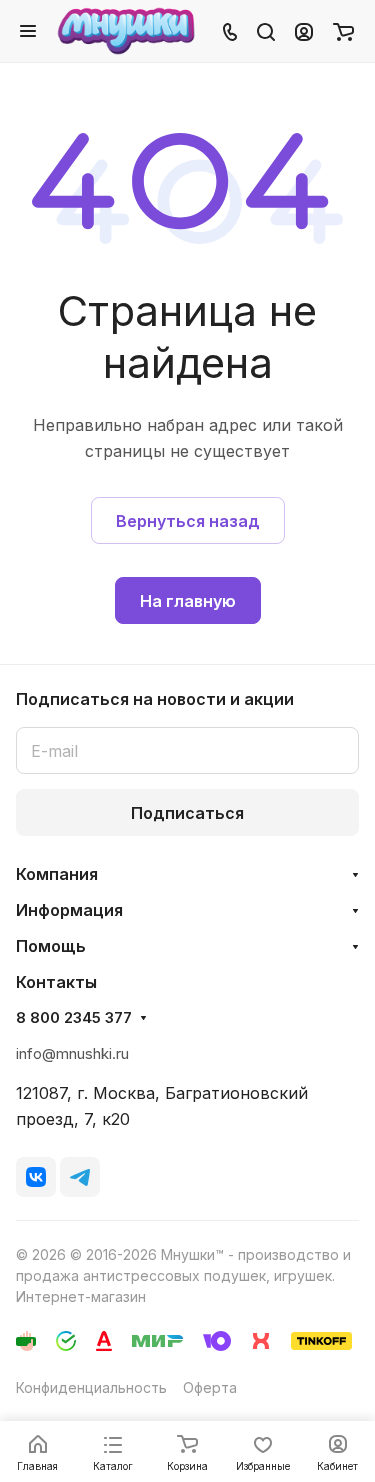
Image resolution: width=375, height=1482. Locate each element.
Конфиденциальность (91, 1387)
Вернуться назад (188, 521)
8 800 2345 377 (74, 1018)
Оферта (210, 1387)
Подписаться (187, 813)
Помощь (51, 946)
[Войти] (304, 31)
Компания (57, 874)
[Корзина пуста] (343, 31)
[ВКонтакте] (36, 1177)
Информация (69, 910)
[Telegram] (80, 1177)
